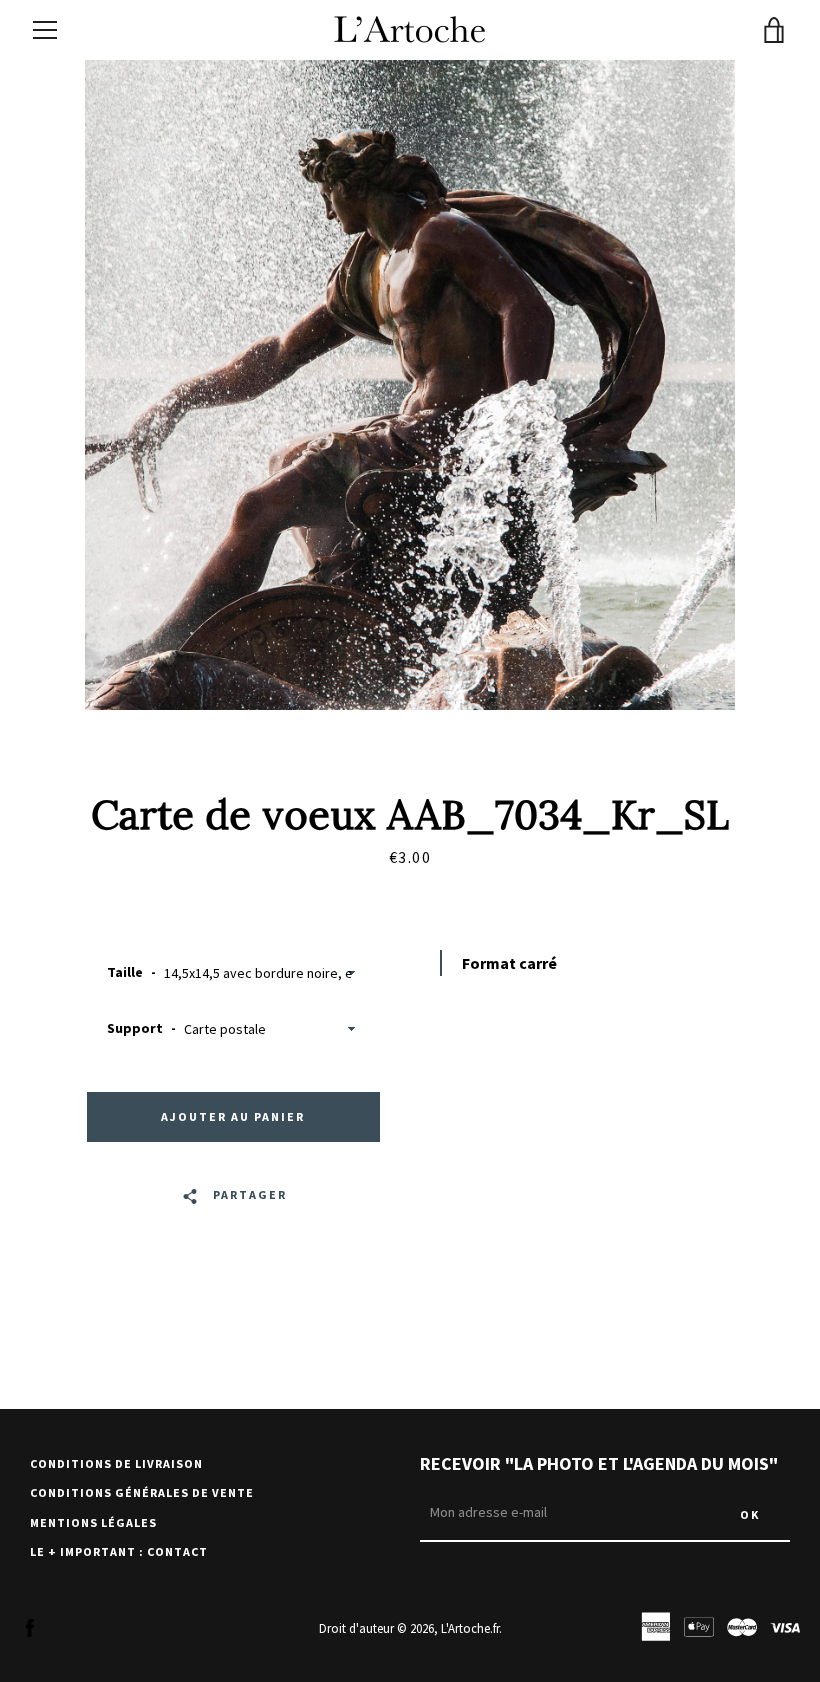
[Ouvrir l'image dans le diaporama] (410, 385)
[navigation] (45, 30)
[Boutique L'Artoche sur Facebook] (30, 1627)
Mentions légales (93, 1522)
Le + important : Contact (119, 1551)
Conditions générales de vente (142, 1492)
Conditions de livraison (116, 1463)
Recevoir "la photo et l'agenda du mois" (599, 1463)
